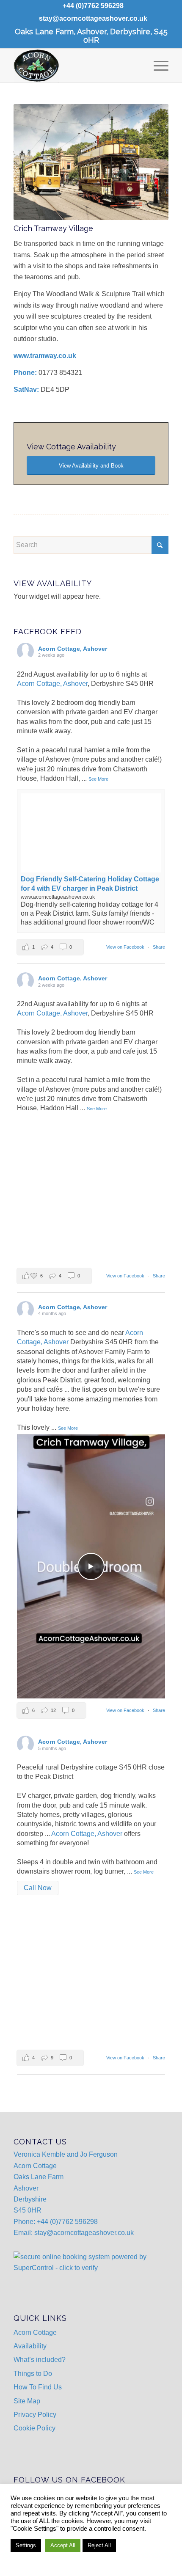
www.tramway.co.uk (45, 356)
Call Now (38, 1888)
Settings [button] (26, 2545)
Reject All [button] (99, 2545)
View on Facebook (126, 947)
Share (159, 947)
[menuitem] (93, 6)
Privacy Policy (35, 2415)
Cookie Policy (34, 2428)
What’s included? (40, 2360)
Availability (30, 2346)
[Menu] (157, 66)
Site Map (27, 2401)
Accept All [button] (63, 2545)
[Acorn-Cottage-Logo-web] (75, 66)
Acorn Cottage (35, 2332)
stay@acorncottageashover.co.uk (93, 18)
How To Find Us (38, 2387)
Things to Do (33, 2374)
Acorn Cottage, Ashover (52, 684)
